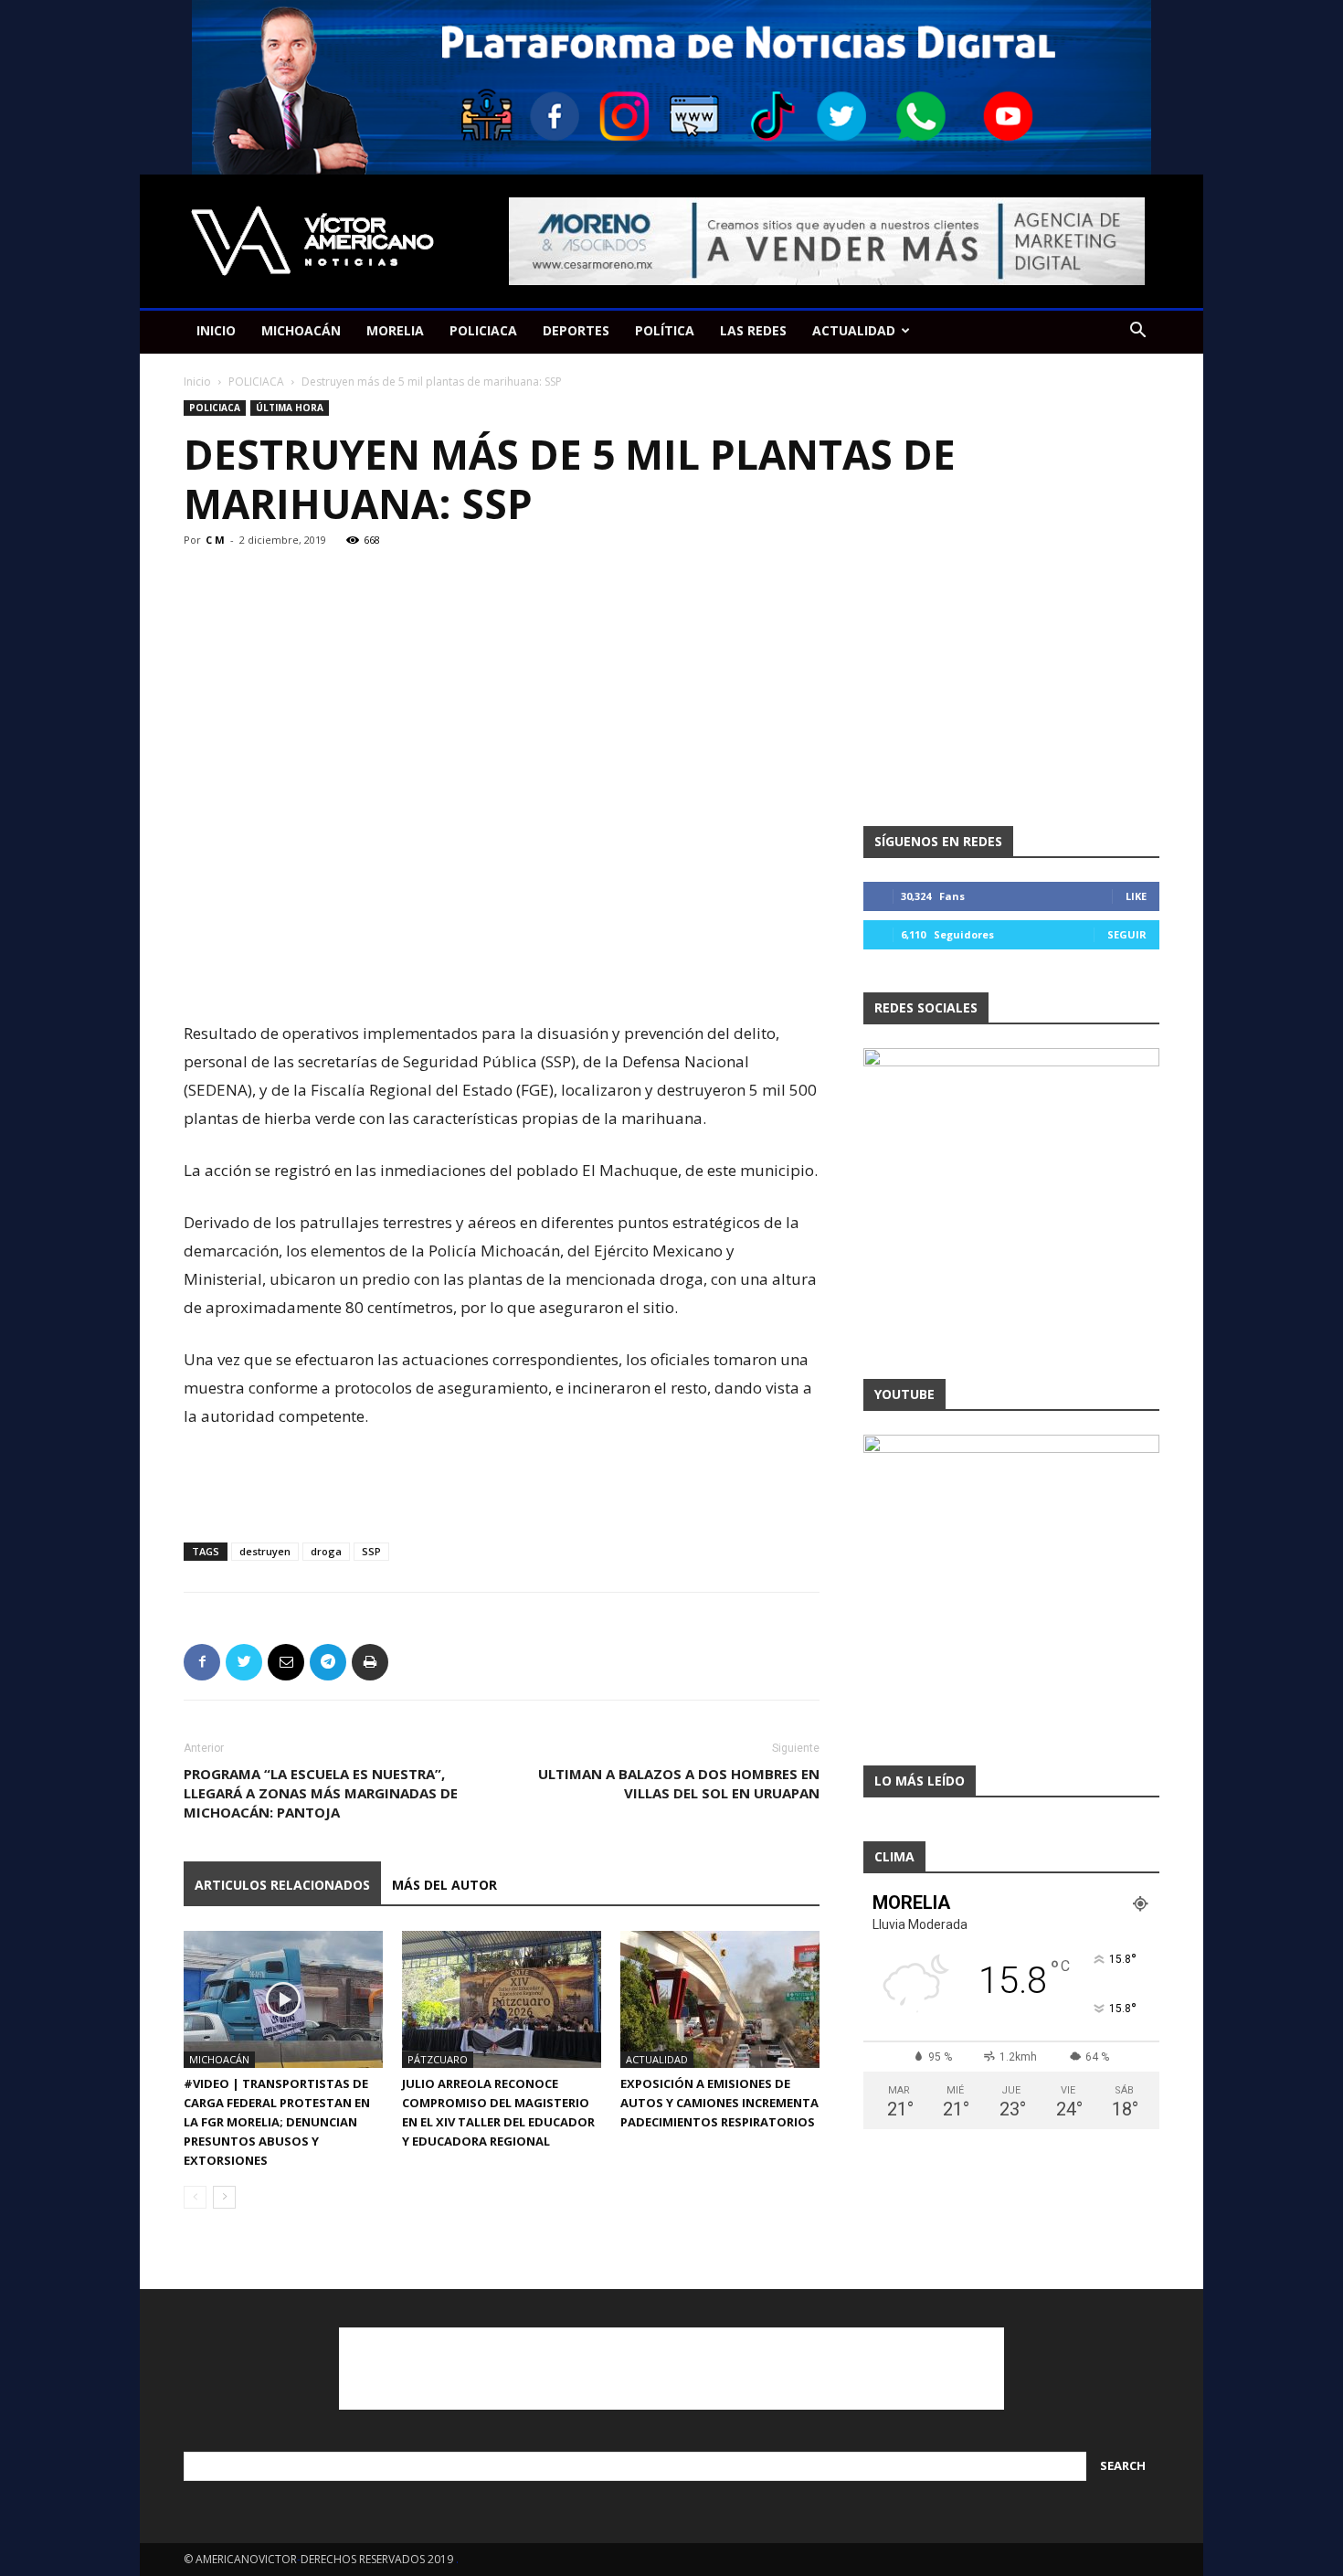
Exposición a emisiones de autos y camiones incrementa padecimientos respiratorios (719, 2103)
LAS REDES (753, 330)
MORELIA (395, 330)
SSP (371, 1551)
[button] (1137, 332)
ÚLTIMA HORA (290, 408)
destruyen (265, 1551)
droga (326, 1551)
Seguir (1127, 934)
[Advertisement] (502, 972)
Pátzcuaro (438, 2059)
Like (1136, 896)
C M (215, 540)
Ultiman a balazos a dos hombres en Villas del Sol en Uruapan (679, 1783)
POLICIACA (483, 330)
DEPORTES (576, 330)
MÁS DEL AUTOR (444, 1885)
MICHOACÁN (301, 330)
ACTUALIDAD (854, 330)
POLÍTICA (665, 330)
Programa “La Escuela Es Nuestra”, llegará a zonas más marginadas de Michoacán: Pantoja (321, 1793)
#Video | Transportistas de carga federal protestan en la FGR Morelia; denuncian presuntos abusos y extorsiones (277, 2122)
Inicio (197, 382)
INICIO (216, 330)
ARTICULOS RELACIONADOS (282, 1885)
